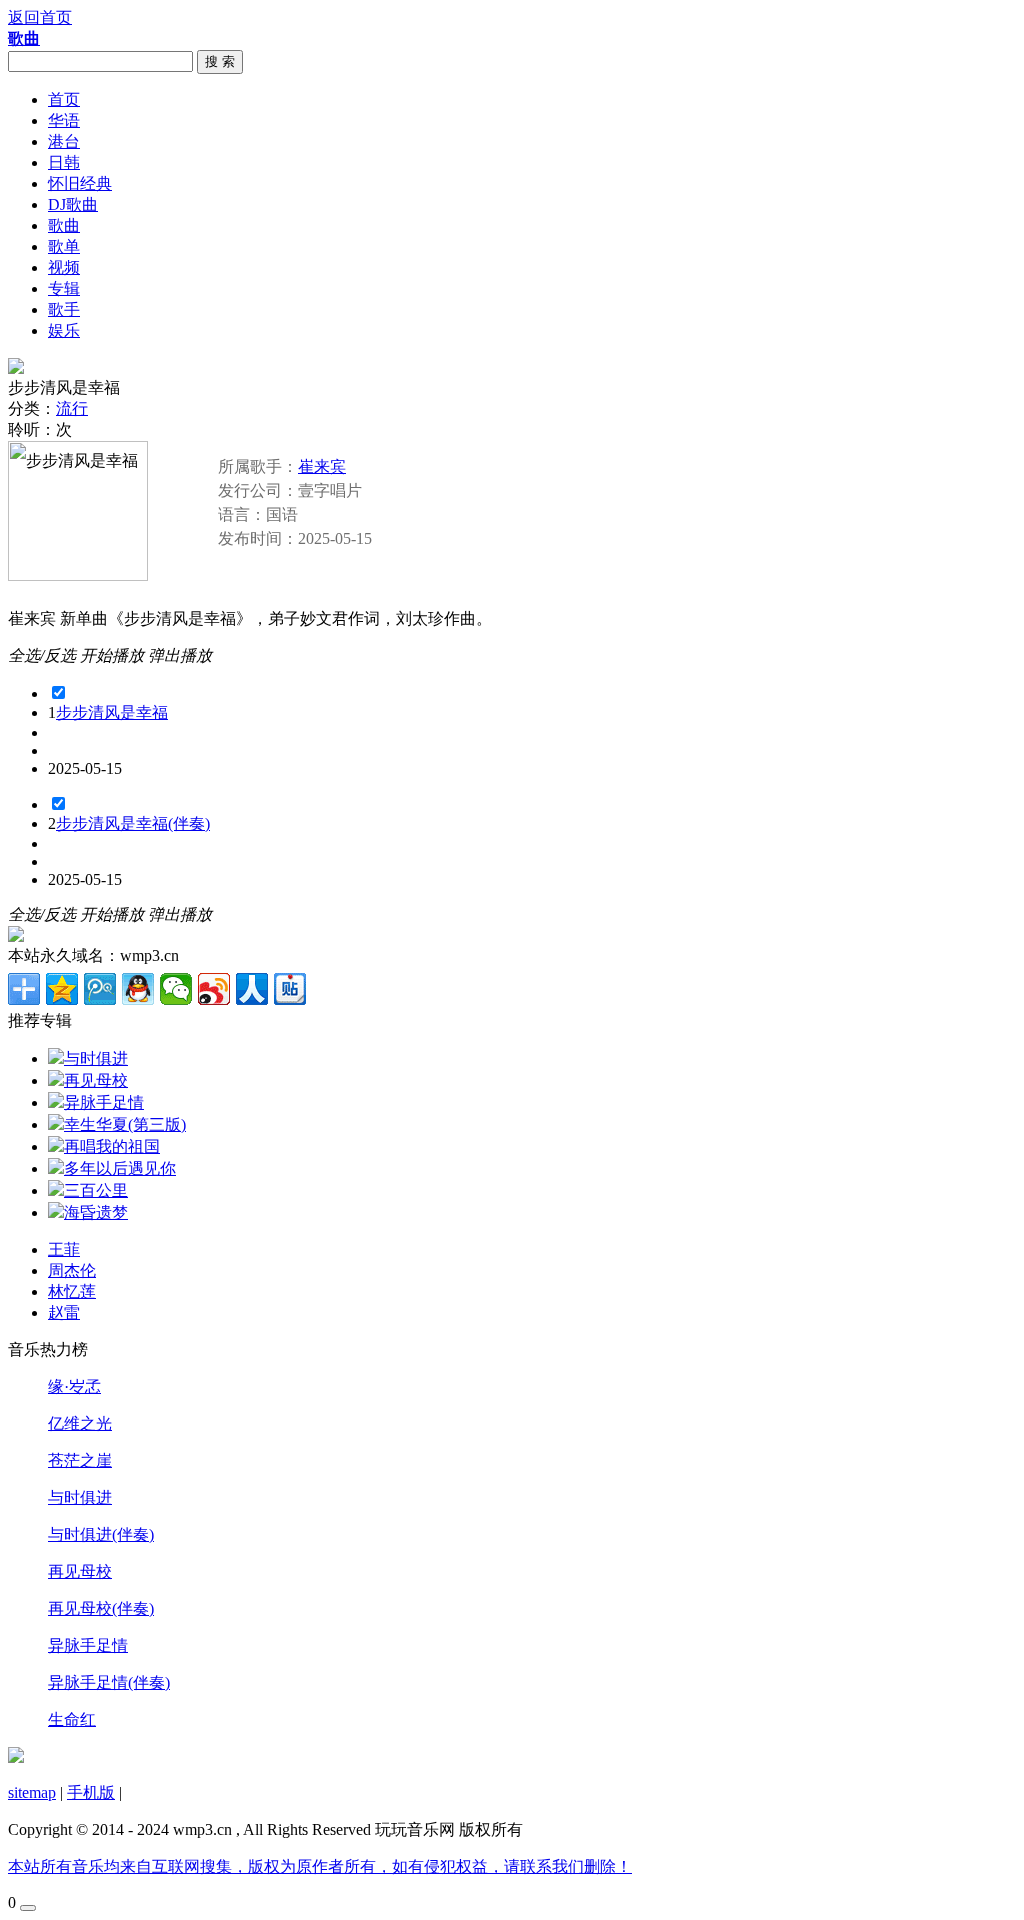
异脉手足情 (88, 1645)
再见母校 (80, 1571)
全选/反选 (42, 655)
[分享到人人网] (252, 989)
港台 (64, 141)
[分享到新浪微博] (214, 989)
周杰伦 (72, 1270)
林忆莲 (72, 1291)
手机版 (91, 1792)
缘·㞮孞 (74, 1386)
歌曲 (64, 225)
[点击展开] (28, 1908)
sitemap (32, 1792)
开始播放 (112, 655)
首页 (64, 99)
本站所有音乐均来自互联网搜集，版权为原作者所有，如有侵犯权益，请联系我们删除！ (320, 1866)
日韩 (64, 162)
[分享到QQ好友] (138, 989)
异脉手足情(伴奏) (109, 1682)
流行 (72, 408)
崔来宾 (322, 466)
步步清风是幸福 (112, 712)
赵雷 (64, 1312)
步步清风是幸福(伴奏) (133, 823)
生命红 (72, 1719)
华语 (64, 120)
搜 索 (220, 61)
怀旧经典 (80, 183)
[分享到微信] (176, 989)
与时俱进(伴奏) (101, 1534)
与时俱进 (80, 1497)
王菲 (64, 1249)
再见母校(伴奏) (101, 1608)
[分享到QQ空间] (62, 989)
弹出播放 (180, 655)
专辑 (64, 288)
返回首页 (40, 17)
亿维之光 (80, 1423)
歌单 (64, 246)
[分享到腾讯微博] (100, 989)
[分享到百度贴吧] (290, 989)
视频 (64, 267)
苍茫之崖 (80, 1460)
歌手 (64, 309)
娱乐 (64, 330)
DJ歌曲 (73, 204)
